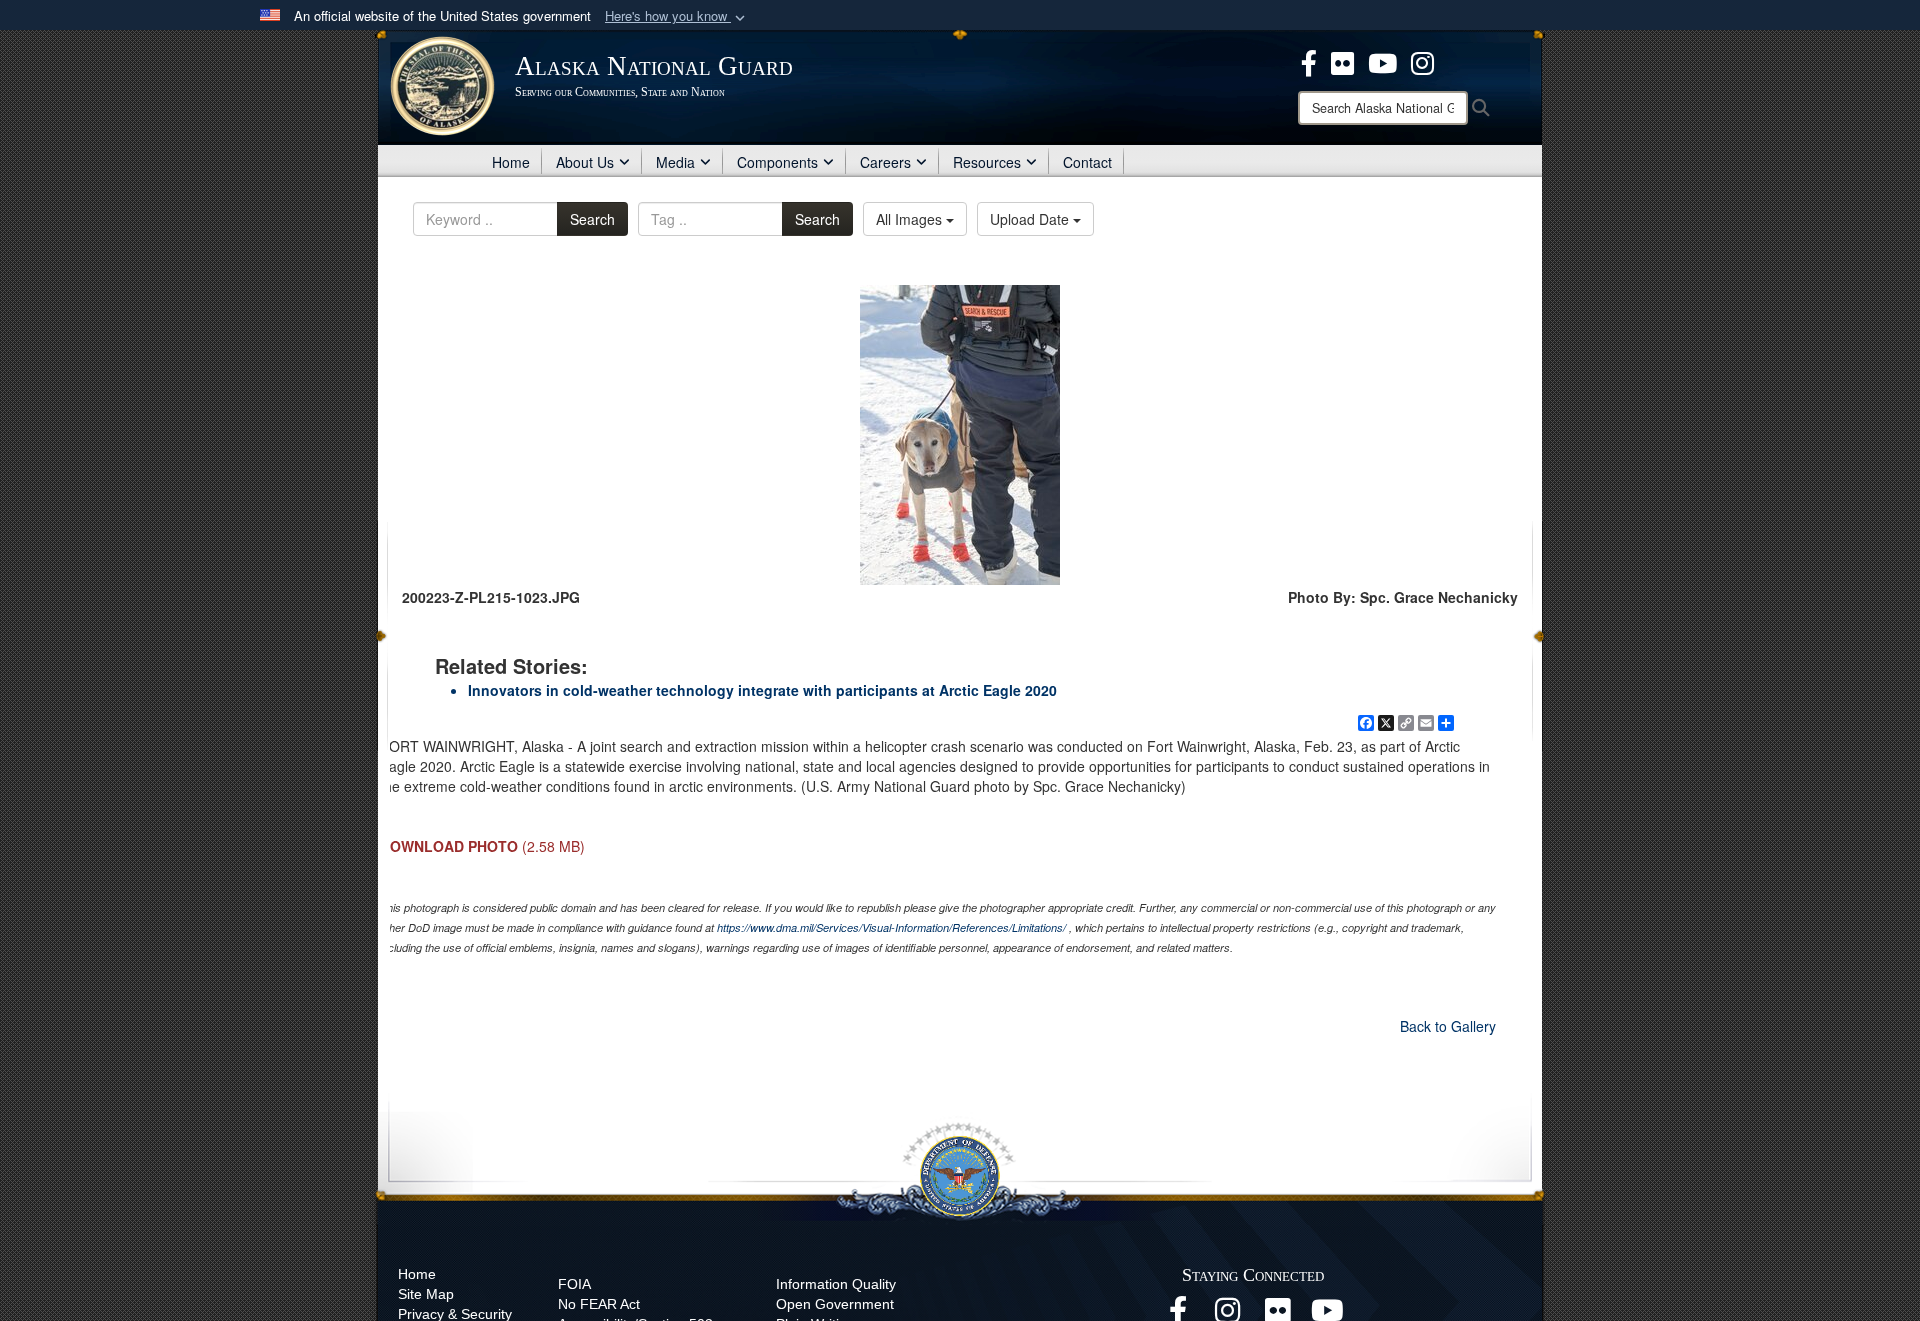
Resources (987, 162)
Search (592, 219)
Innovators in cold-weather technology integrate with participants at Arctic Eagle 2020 (762, 690)
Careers (885, 162)
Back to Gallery (1448, 1026)
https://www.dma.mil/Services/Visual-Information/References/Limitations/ (891, 927)
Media (675, 162)
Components (777, 162)
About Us (585, 162)
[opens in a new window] (1309, 61)
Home (511, 162)
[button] (677, 16)
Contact (1087, 162)
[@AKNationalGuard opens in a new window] (1422, 61)
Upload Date (1031, 219)
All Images (911, 219)
